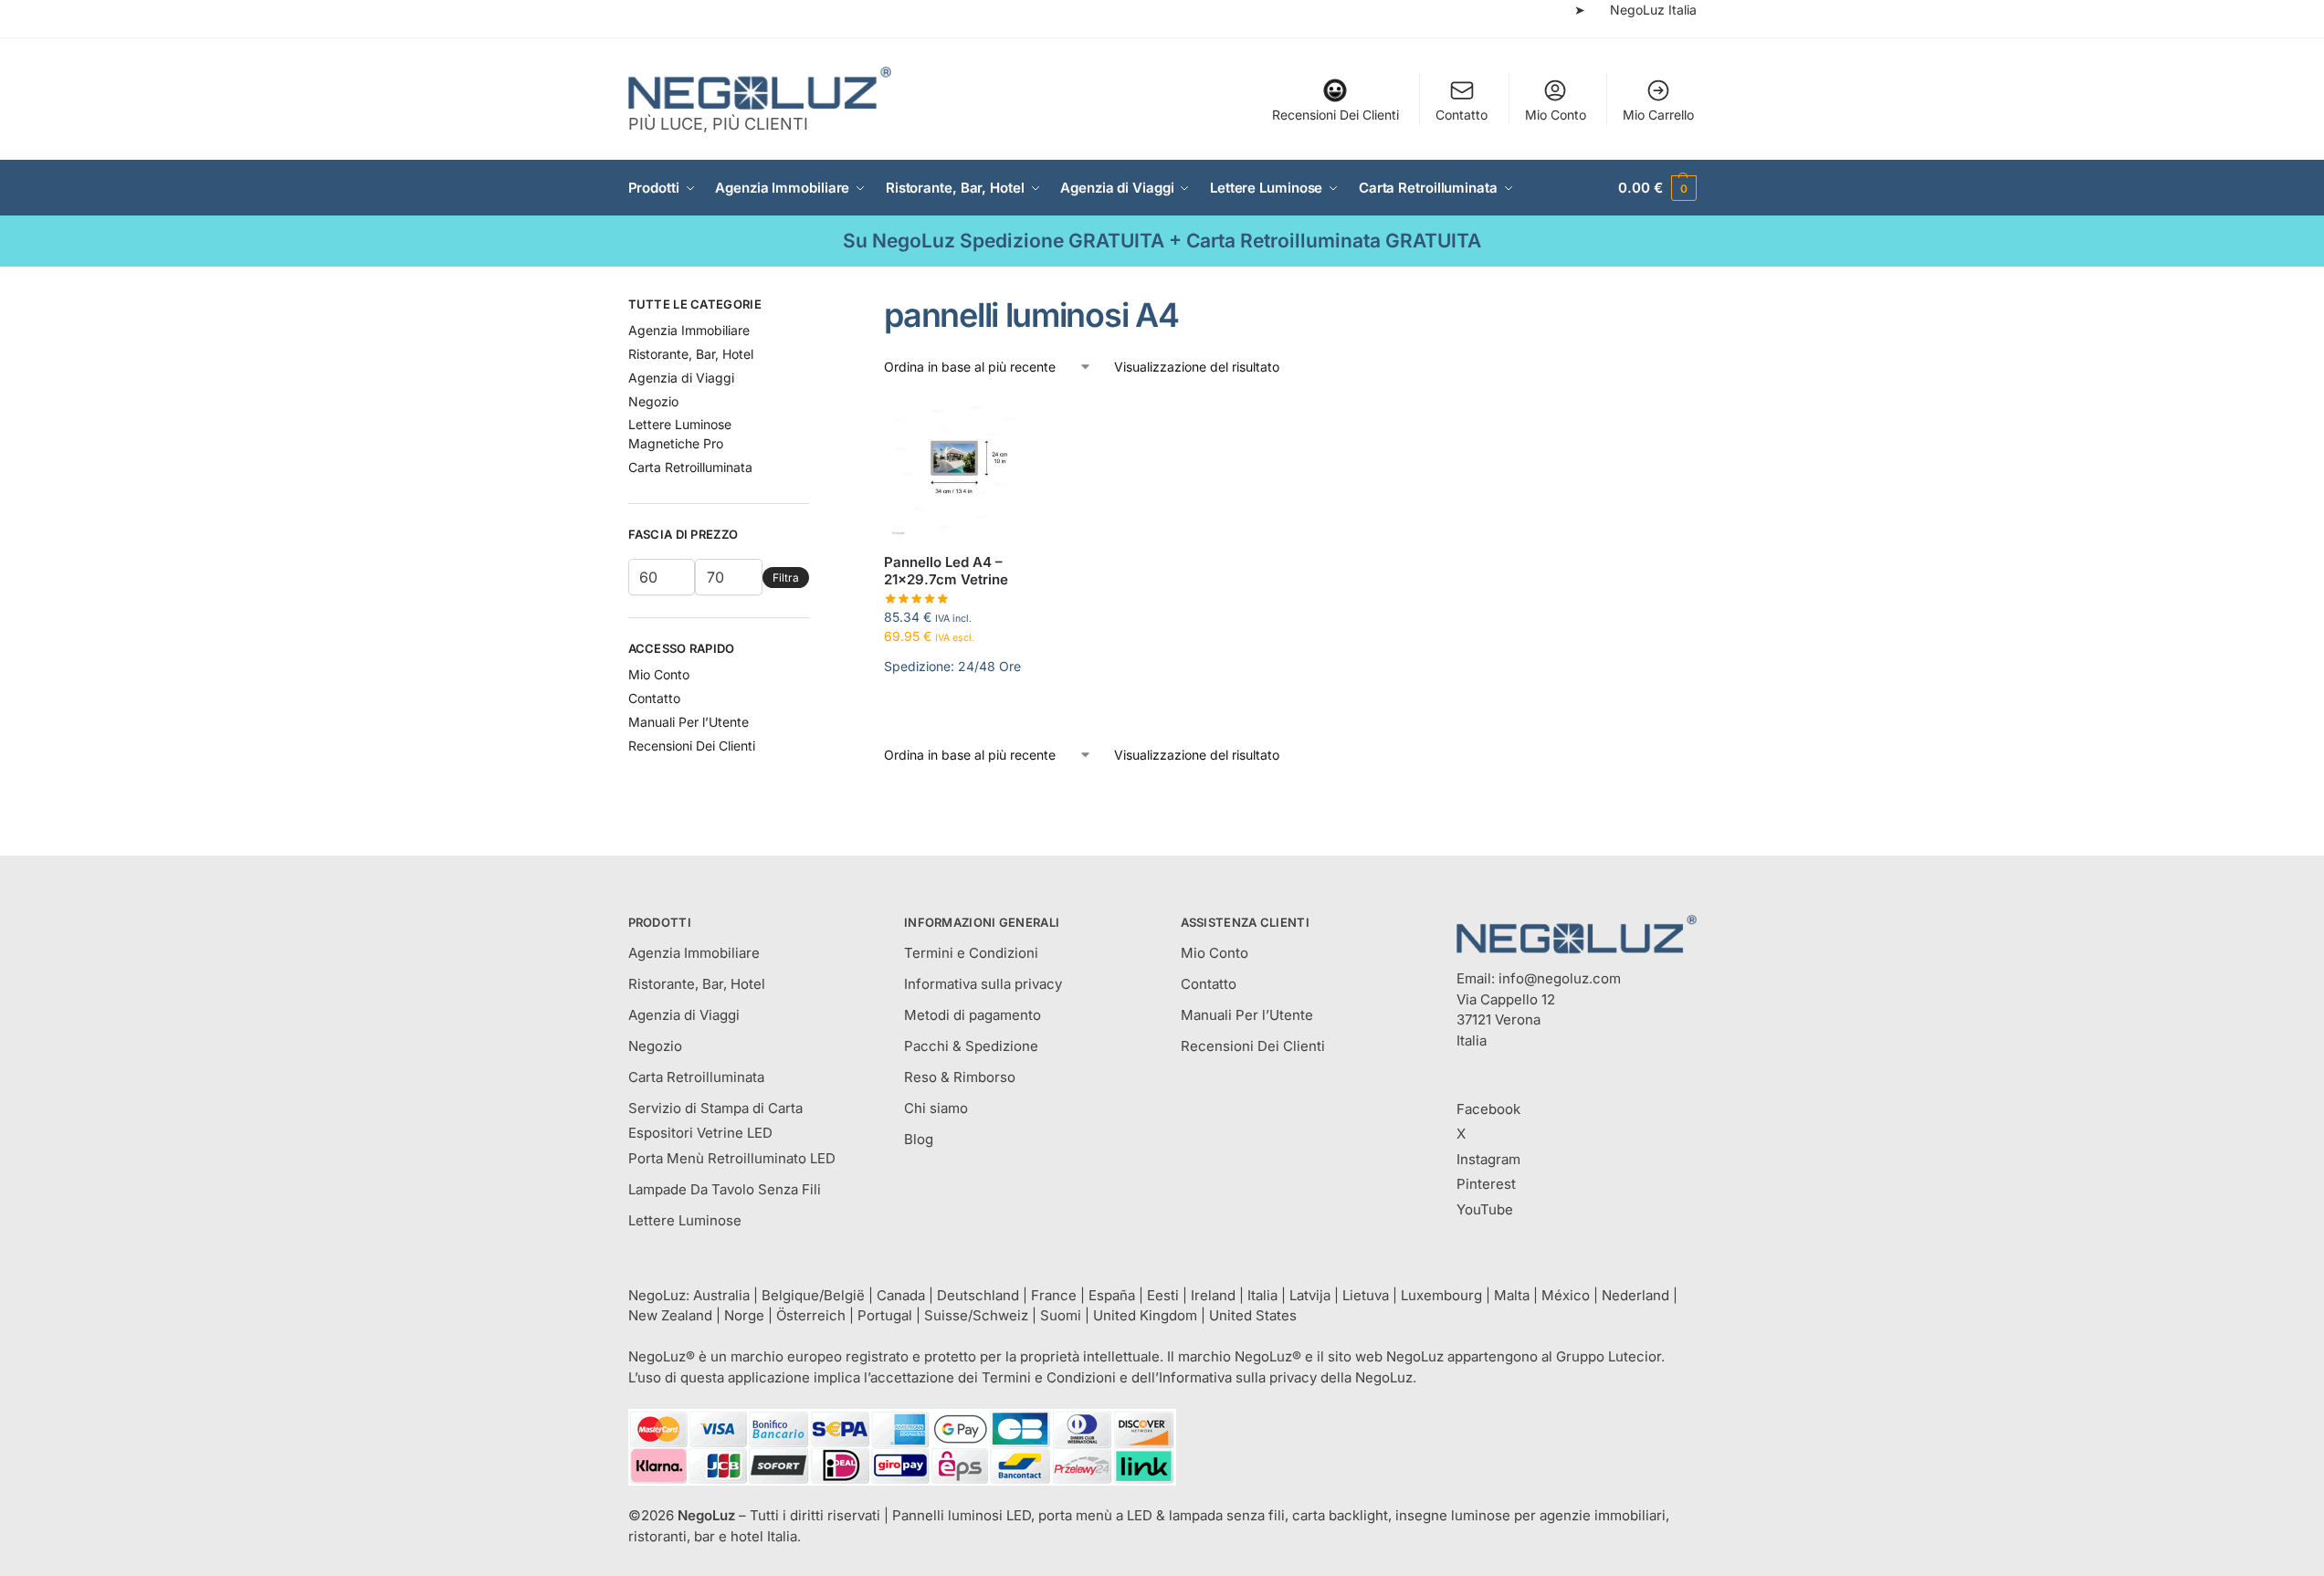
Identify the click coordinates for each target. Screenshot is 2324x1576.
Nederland (1635, 1295)
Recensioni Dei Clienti (1336, 115)
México (1566, 1295)
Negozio (653, 401)
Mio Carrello (1658, 115)
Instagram (1488, 1159)
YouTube (1485, 1209)
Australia (721, 1295)
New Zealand (670, 1315)
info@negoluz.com (1560, 978)
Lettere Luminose (685, 1220)
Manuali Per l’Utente (689, 722)
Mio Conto (1556, 115)
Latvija (1310, 1295)
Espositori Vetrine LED (700, 1133)
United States (1253, 1315)
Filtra (786, 578)
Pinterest (1486, 1184)
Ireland (1213, 1295)
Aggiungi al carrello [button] (954, 712)
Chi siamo (936, 1108)
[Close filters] (815, 307)
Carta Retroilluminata (690, 467)
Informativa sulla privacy (983, 984)
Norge (744, 1315)
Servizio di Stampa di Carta (715, 1108)
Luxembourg (1441, 1295)
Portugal (885, 1315)
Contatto (1462, 115)
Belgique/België (813, 1295)
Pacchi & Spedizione (971, 1046)
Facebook (1488, 1109)
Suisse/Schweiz (976, 1315)
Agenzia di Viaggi (681, 378)
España (1112, 1295)
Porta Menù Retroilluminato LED (732, 1158)
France (1054, 1295)
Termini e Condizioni (971, 953)
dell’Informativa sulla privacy (1224, 1377)
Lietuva (1366, 1295)
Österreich (811, 1315)
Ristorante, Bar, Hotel (691, 354)
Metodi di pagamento (973, 1015)
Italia (1262, 1295)
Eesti (1163, 1295)
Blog (919, 1139)
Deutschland (978, 1295)
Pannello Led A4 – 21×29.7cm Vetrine (946, 571)
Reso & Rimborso (960, 1077)
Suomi (1061, 1315)
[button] (1657, 188)
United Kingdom (1145, 1315)
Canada (901, 1295)
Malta (1512, 1295)
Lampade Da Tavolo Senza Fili (725, 1189)
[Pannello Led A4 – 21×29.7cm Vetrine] (954, 468)
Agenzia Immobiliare (689, 330)
